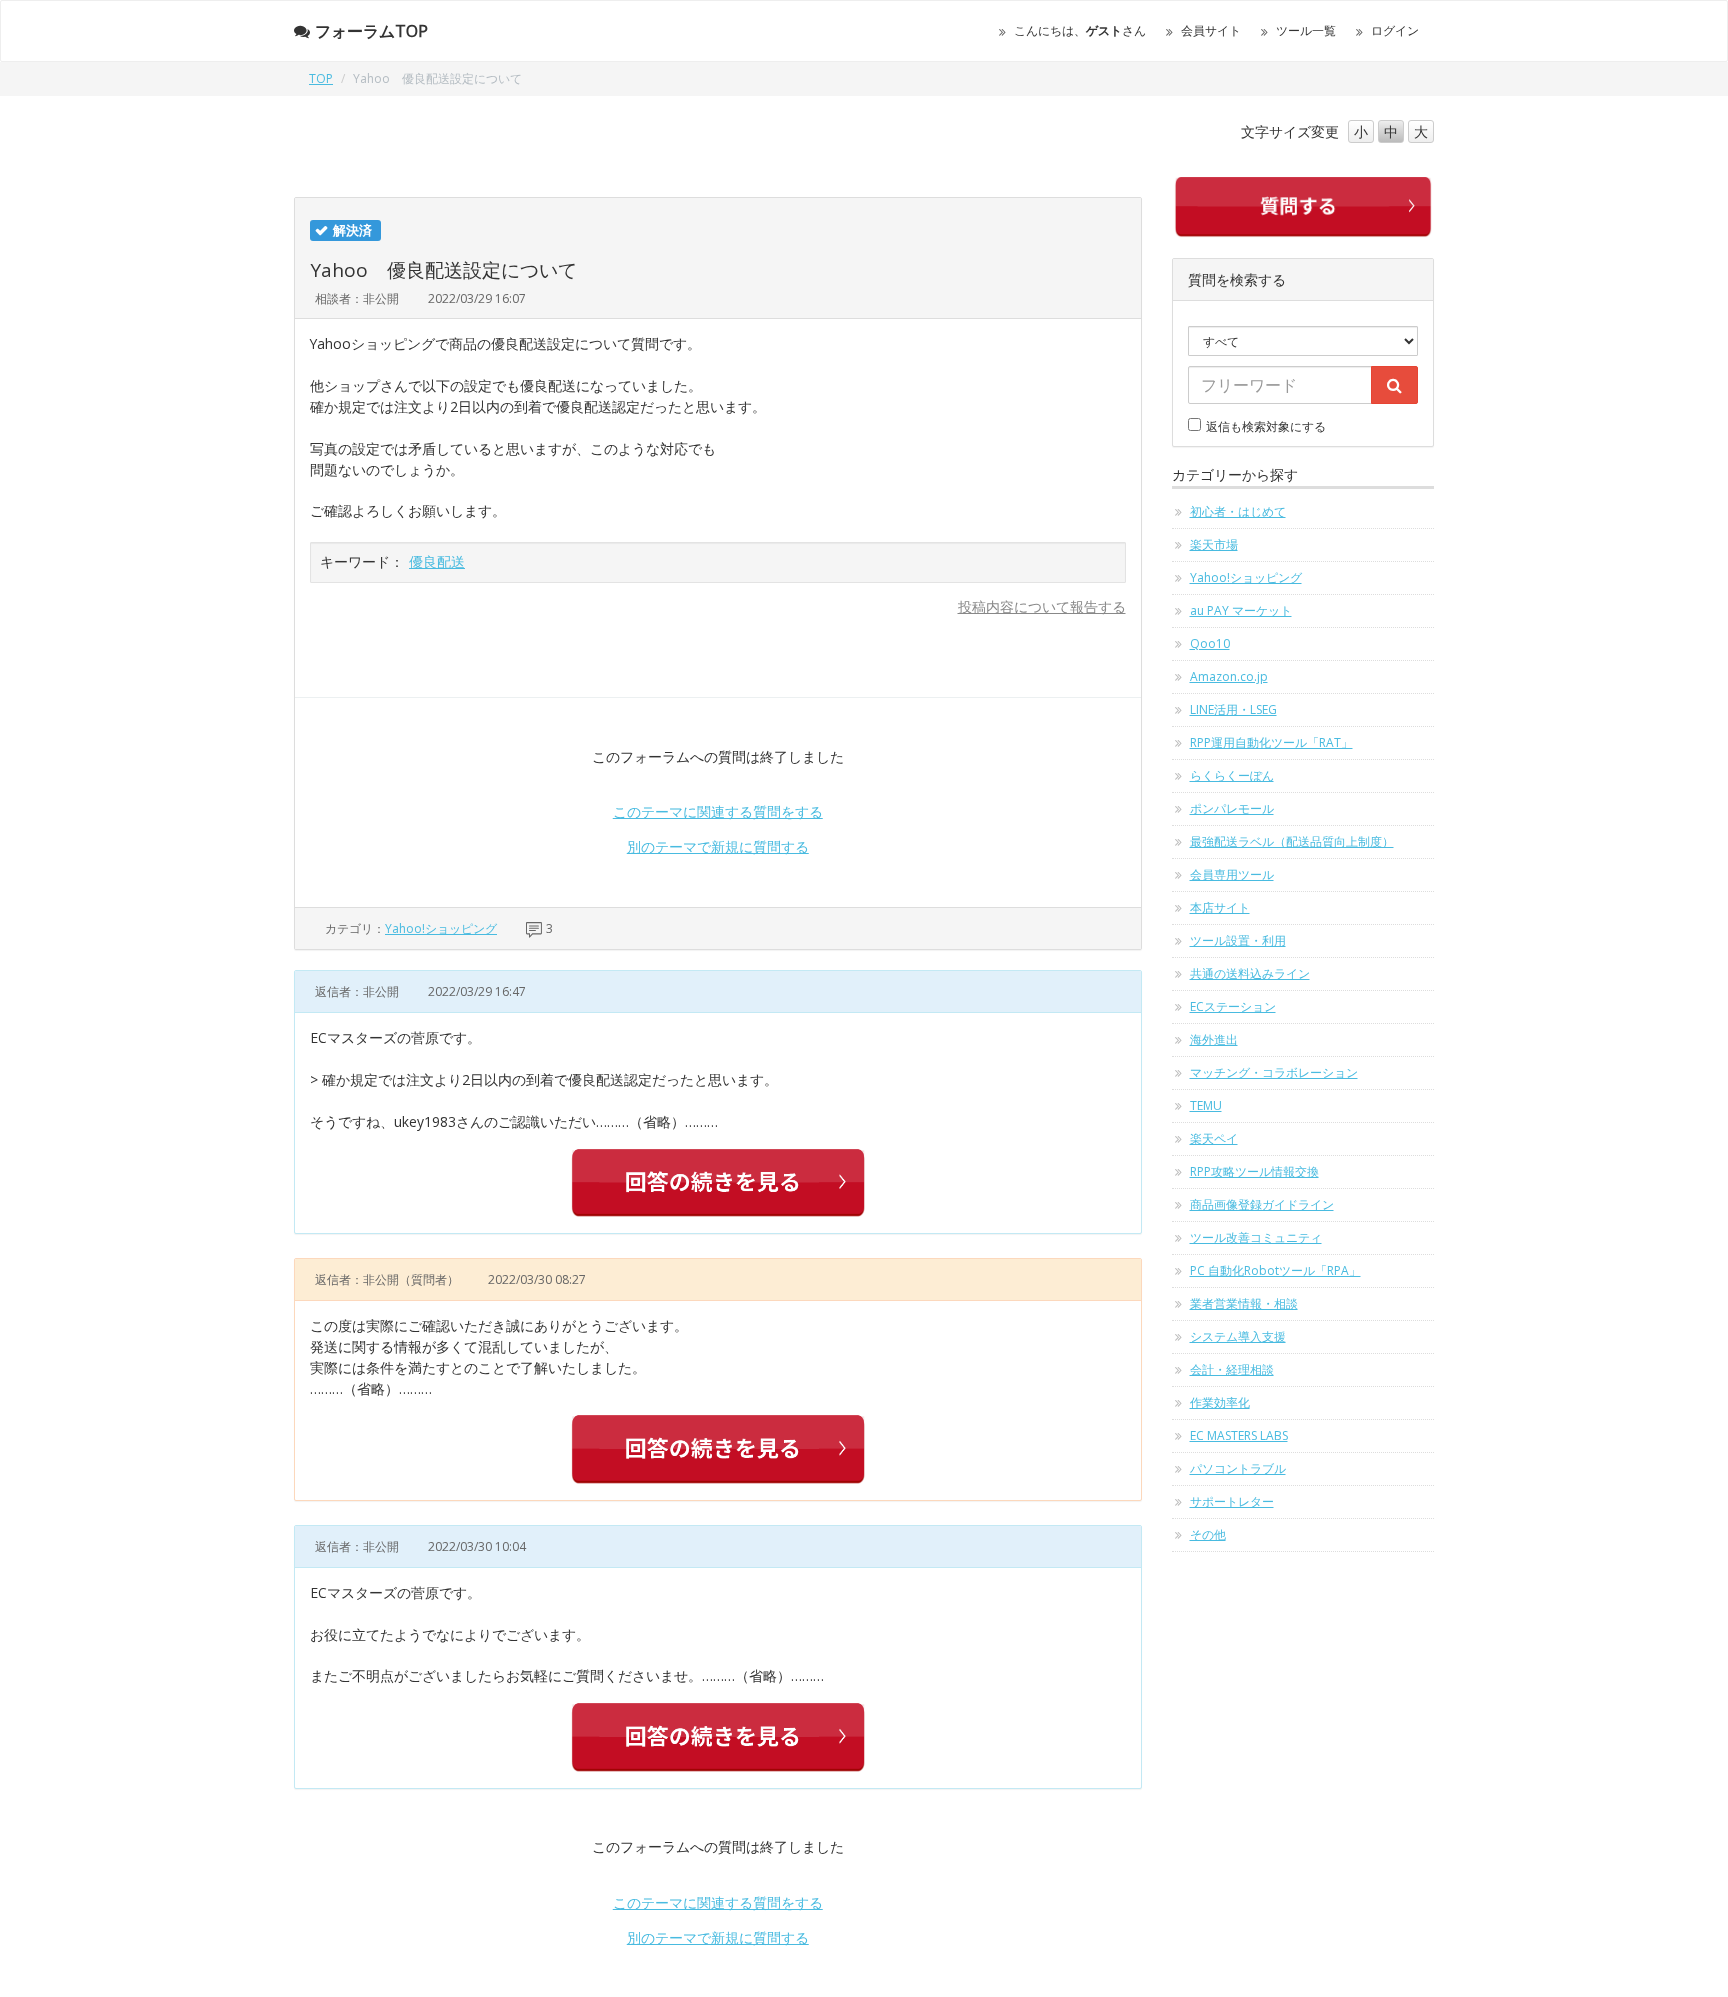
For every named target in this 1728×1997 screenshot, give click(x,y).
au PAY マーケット (1241, 610)
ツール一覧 (1306, 30)
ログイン (1395, 30)
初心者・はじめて (1238, 511)
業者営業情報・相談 (1244, 1303)
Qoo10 (1210, 643)
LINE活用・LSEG (1233, 709)
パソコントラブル (1238, 1468)
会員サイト (1211, 30)
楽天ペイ (1214, 1138)
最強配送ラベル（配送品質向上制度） (1292, 841)
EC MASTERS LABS (1239, 1435)
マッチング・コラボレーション (1274, 1072)
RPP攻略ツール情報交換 (1254, 1171)
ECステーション (1233, 1006)
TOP (321, 78)
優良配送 (437, 561)
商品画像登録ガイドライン (1262, 1204)
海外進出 (1214, 1039)
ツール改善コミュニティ (1256, 1237)
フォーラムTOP (371, 31)
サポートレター (1232, 1501)
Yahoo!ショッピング (441, 928)
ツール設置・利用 (1238, 940)
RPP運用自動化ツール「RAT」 (1271, 742)
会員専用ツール (1232, 874)
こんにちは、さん (1080, 30)
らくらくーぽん (1232, 775)
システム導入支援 (1238, 1336)
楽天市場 (1214, 544)
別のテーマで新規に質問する (718, 846)
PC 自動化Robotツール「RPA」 (1275, 1270)
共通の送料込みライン (1250, 973)
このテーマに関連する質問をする (718, 811)
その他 (1208, 1534)
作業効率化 (1220, 1402)
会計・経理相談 (1232, 1369)
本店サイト (1220, 907)
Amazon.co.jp (1229, 676)
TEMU (1206, 1105)
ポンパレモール (1232, 808)
